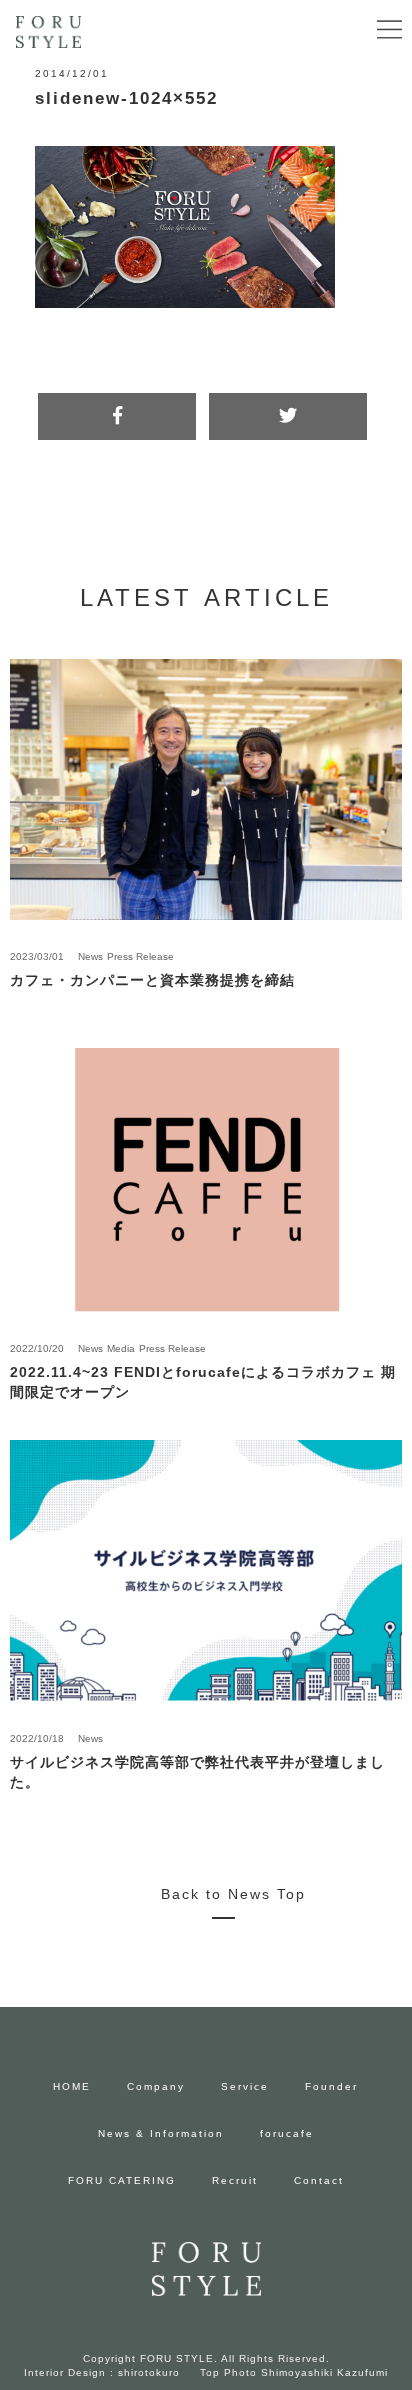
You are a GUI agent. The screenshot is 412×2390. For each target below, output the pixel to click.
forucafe (287, 2133)
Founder (331, 2086)
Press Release (140, 956)
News (90, 956)
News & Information (161, 2133)
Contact (319, 2180)
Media (121, 1348)
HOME (72, 2086)
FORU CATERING (122, 2180)
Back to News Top (233, 1894)
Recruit (235, 2180)
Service (245, 2086)
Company (156, 2086)
